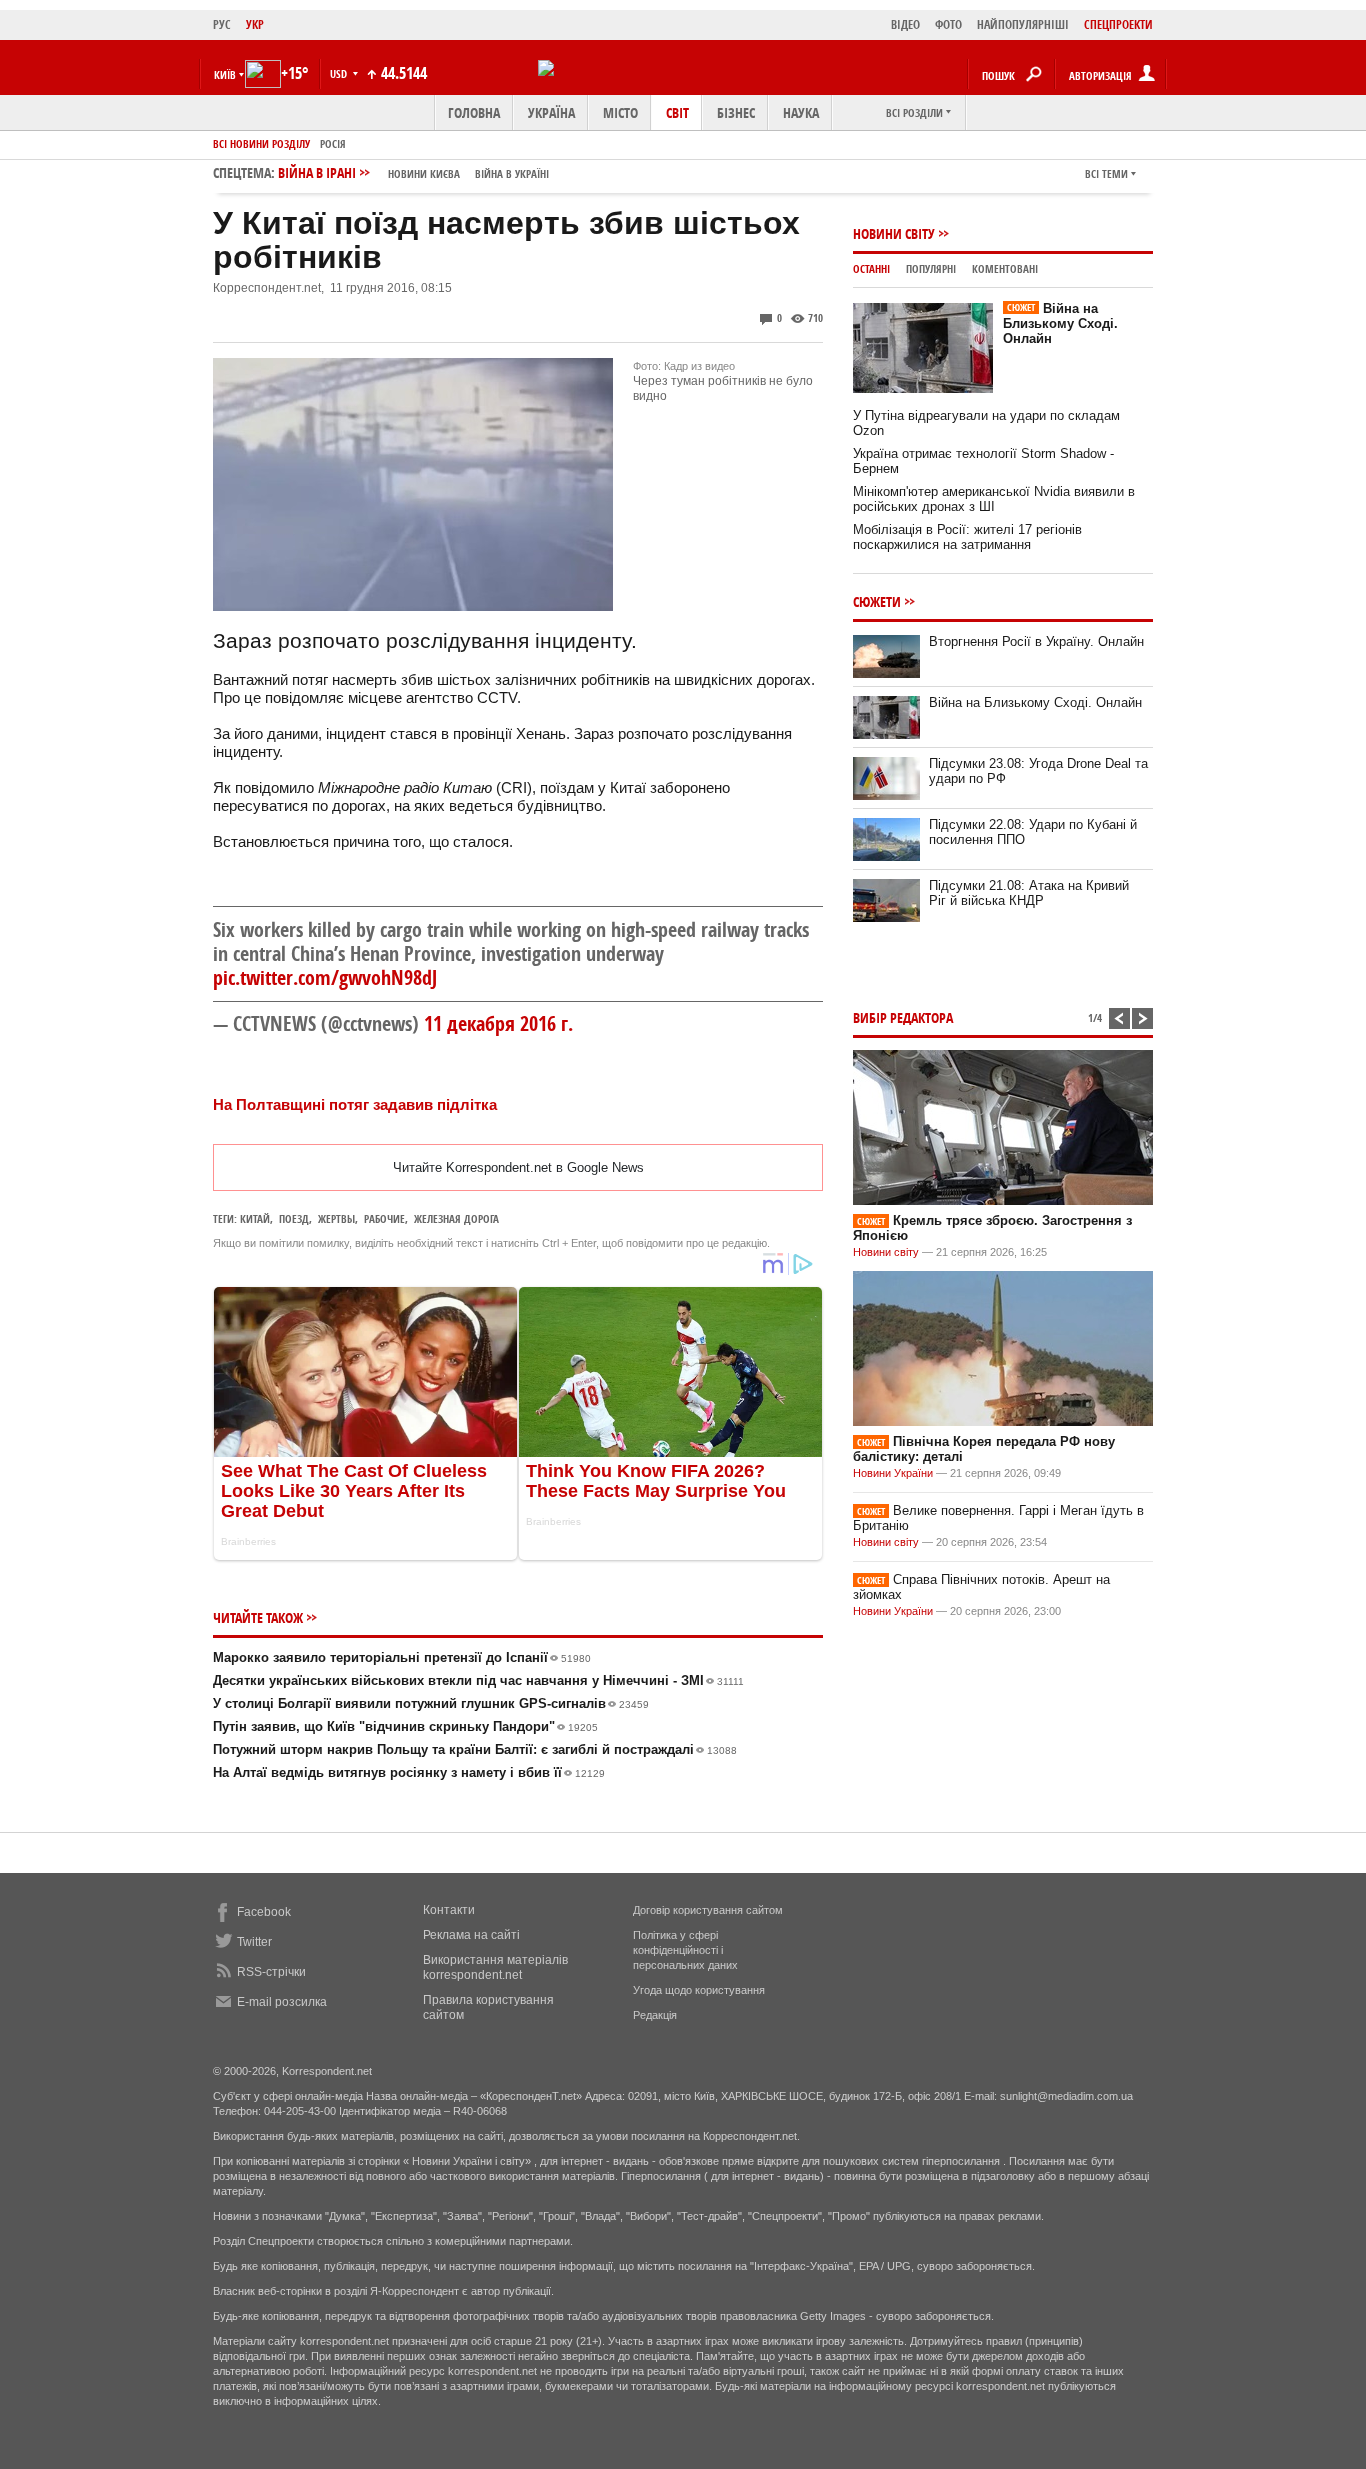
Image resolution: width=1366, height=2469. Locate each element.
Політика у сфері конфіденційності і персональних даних (685, 1950)
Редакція (655, 2015)
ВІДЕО (905, 24)
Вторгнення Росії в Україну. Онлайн (1036, 641)
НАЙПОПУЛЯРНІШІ (1023, 24)
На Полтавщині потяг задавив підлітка (355, 1104)
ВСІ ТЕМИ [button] (1106, 173)
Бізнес (736, 112)
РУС (222, 24)
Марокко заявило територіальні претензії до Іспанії (402, 1657)
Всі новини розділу (261, 143)
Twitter (254, 1942)
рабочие (384, 1218)
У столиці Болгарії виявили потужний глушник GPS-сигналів (431, 1703)
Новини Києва (424, 173)
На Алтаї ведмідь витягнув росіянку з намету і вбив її (409, 1772)
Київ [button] (225, 74)
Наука (801, 112)
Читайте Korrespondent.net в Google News (518, 1167)
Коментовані (1005, 268)
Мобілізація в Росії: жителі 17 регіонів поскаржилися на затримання (967, 537)
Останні (871, 268)
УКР (255, 24)
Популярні (931, 268)
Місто (620, 112)
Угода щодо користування (699, 1990)
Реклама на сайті (471, 1935)
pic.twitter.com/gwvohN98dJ (325, 977)
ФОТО (948, 24)
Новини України (893, 1473)
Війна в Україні (512, 173)
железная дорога (456, 1218)
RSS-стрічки (271, 1972)
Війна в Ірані (413, 172)
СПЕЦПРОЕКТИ (1118, 24)
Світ (677, 112)
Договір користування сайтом (708, 1910)
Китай (255, 1218)
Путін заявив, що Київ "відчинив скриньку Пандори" (405, 1726)
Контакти (449, 1910)
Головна (474, 112)
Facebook (264, 1912)
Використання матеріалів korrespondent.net (495, 1967)
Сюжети (877, 601)
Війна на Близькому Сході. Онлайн (1060, 323)
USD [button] (340, 73)
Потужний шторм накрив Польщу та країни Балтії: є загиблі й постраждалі (475, 1749)
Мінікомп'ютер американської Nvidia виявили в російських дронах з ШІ (994, 499)
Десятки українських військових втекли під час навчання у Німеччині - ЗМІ (478, 1680)
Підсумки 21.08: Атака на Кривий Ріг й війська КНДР (1029, 893)
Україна (551, 112)
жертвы (336, 1218)
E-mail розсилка (282, 2002)
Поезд (294, 1218)
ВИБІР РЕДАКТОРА (903, 1017)
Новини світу (894, 233)
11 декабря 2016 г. (498, 1023)
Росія (333, 143)
